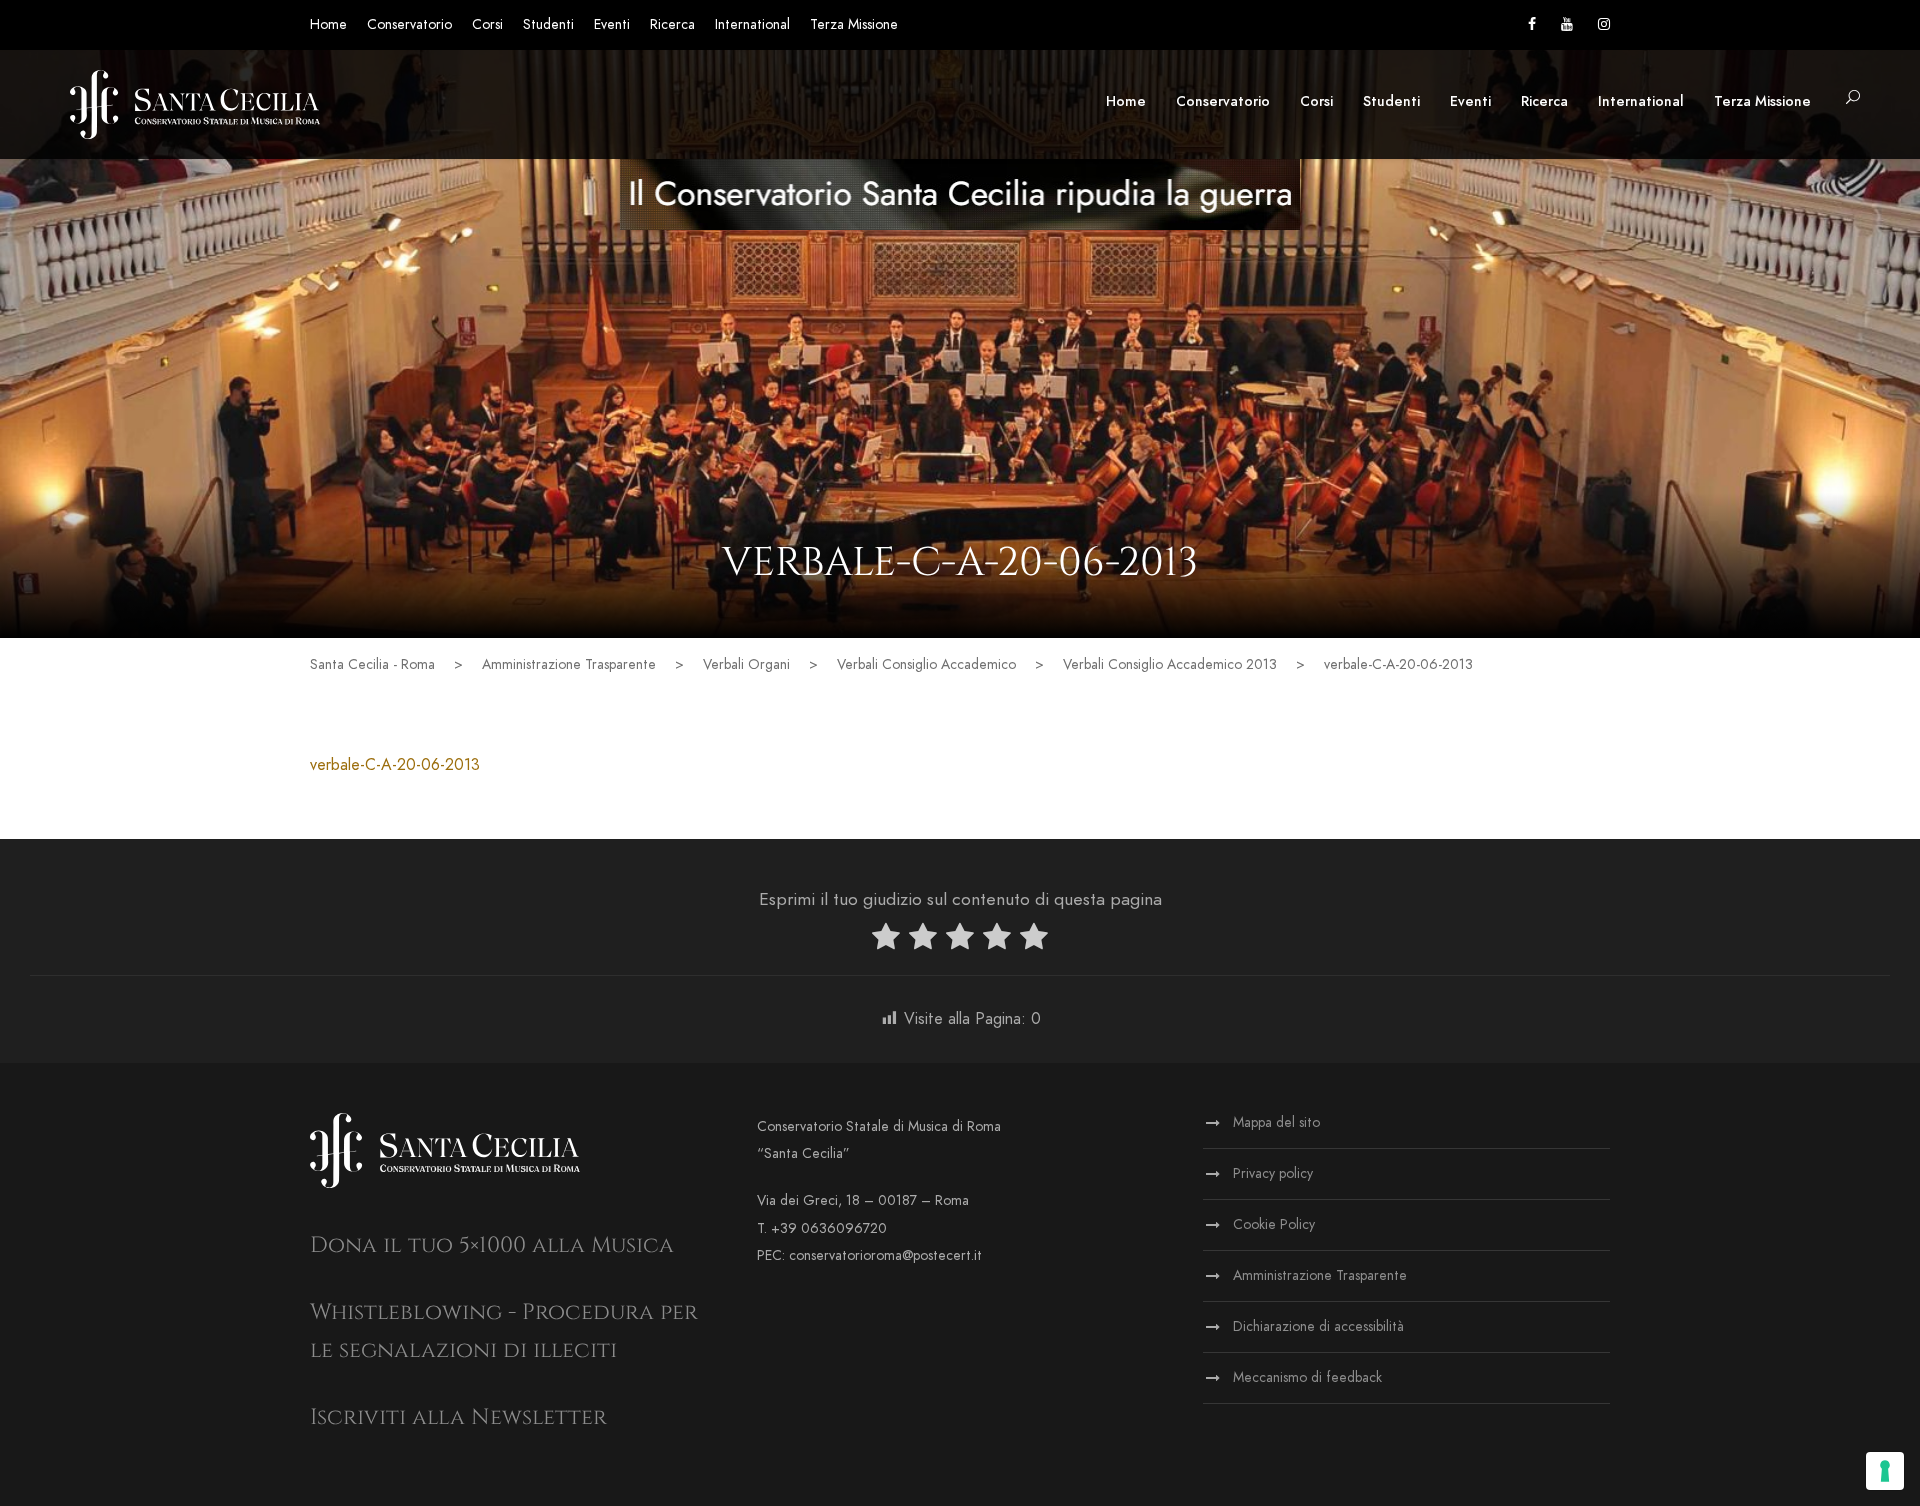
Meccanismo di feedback (1307, 1377)
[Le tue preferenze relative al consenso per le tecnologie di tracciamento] (1885, 1471)
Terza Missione (854, 24)
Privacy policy (1273, 1173)
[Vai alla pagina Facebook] (1532, 24)
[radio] (886, 940)
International (752, 24)
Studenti (548, 24)
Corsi (487, 24)
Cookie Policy (1274, 1224)
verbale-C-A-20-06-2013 (395, 765)
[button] (1853, 98)
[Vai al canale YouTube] (1567, 24)
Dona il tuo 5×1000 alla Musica (492, 1245)
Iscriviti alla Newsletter (458, 1417)
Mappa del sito (1276, 1122)
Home (328, 24)
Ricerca (672, 24)
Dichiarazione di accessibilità (1318, 1326)
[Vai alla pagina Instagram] (1604, 24)
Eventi (612, 24)
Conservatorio (409, 24)
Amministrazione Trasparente (1320, 1275)
